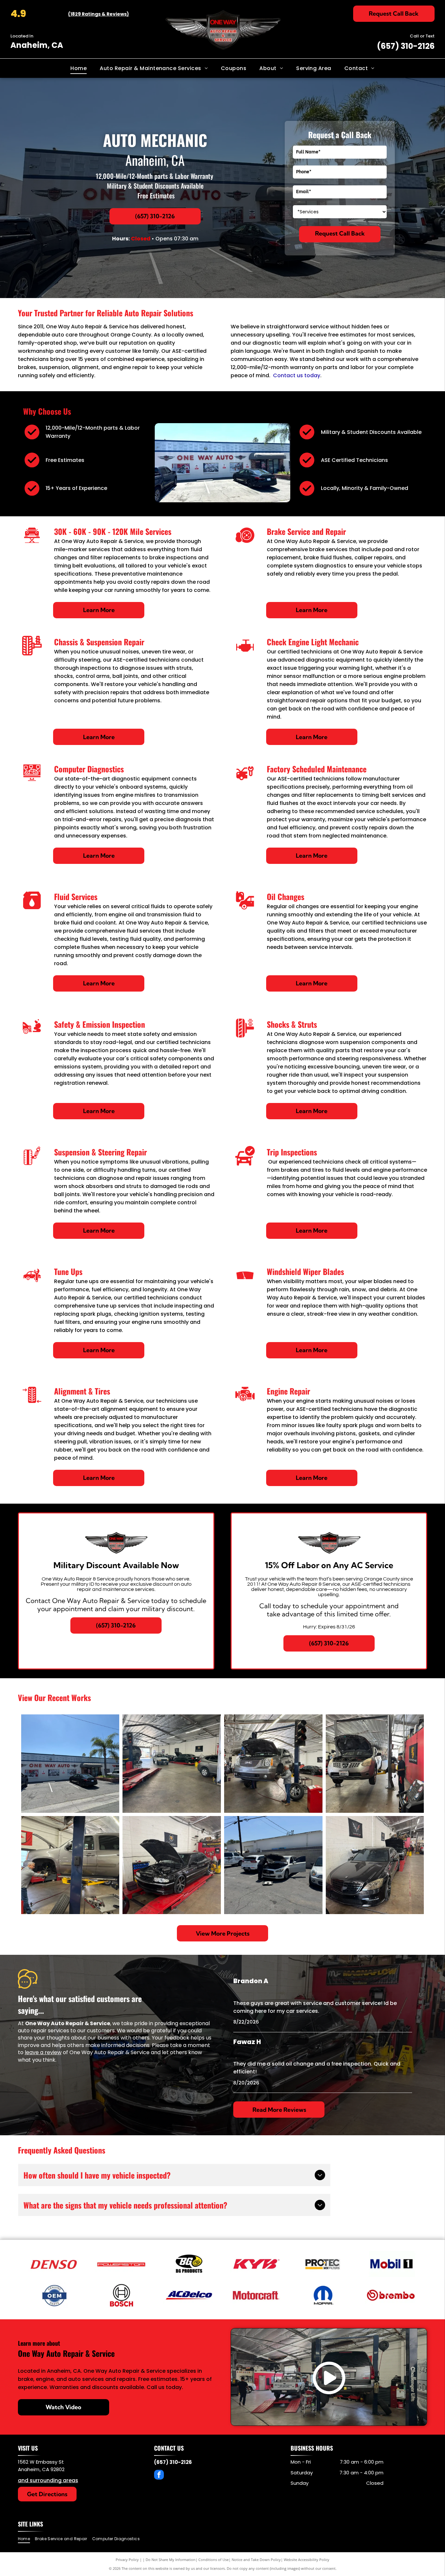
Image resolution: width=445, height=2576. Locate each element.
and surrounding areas (48, 2480)
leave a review (43, 2052)
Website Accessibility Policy (307, 2560)
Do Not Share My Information (171, 2560)
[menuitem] (79, 68)
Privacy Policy (127, 2560)
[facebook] (159, 2476)
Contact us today (297, 375)
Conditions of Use (214, 2560)
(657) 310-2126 (406, 46)
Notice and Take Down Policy (256, 2560)
